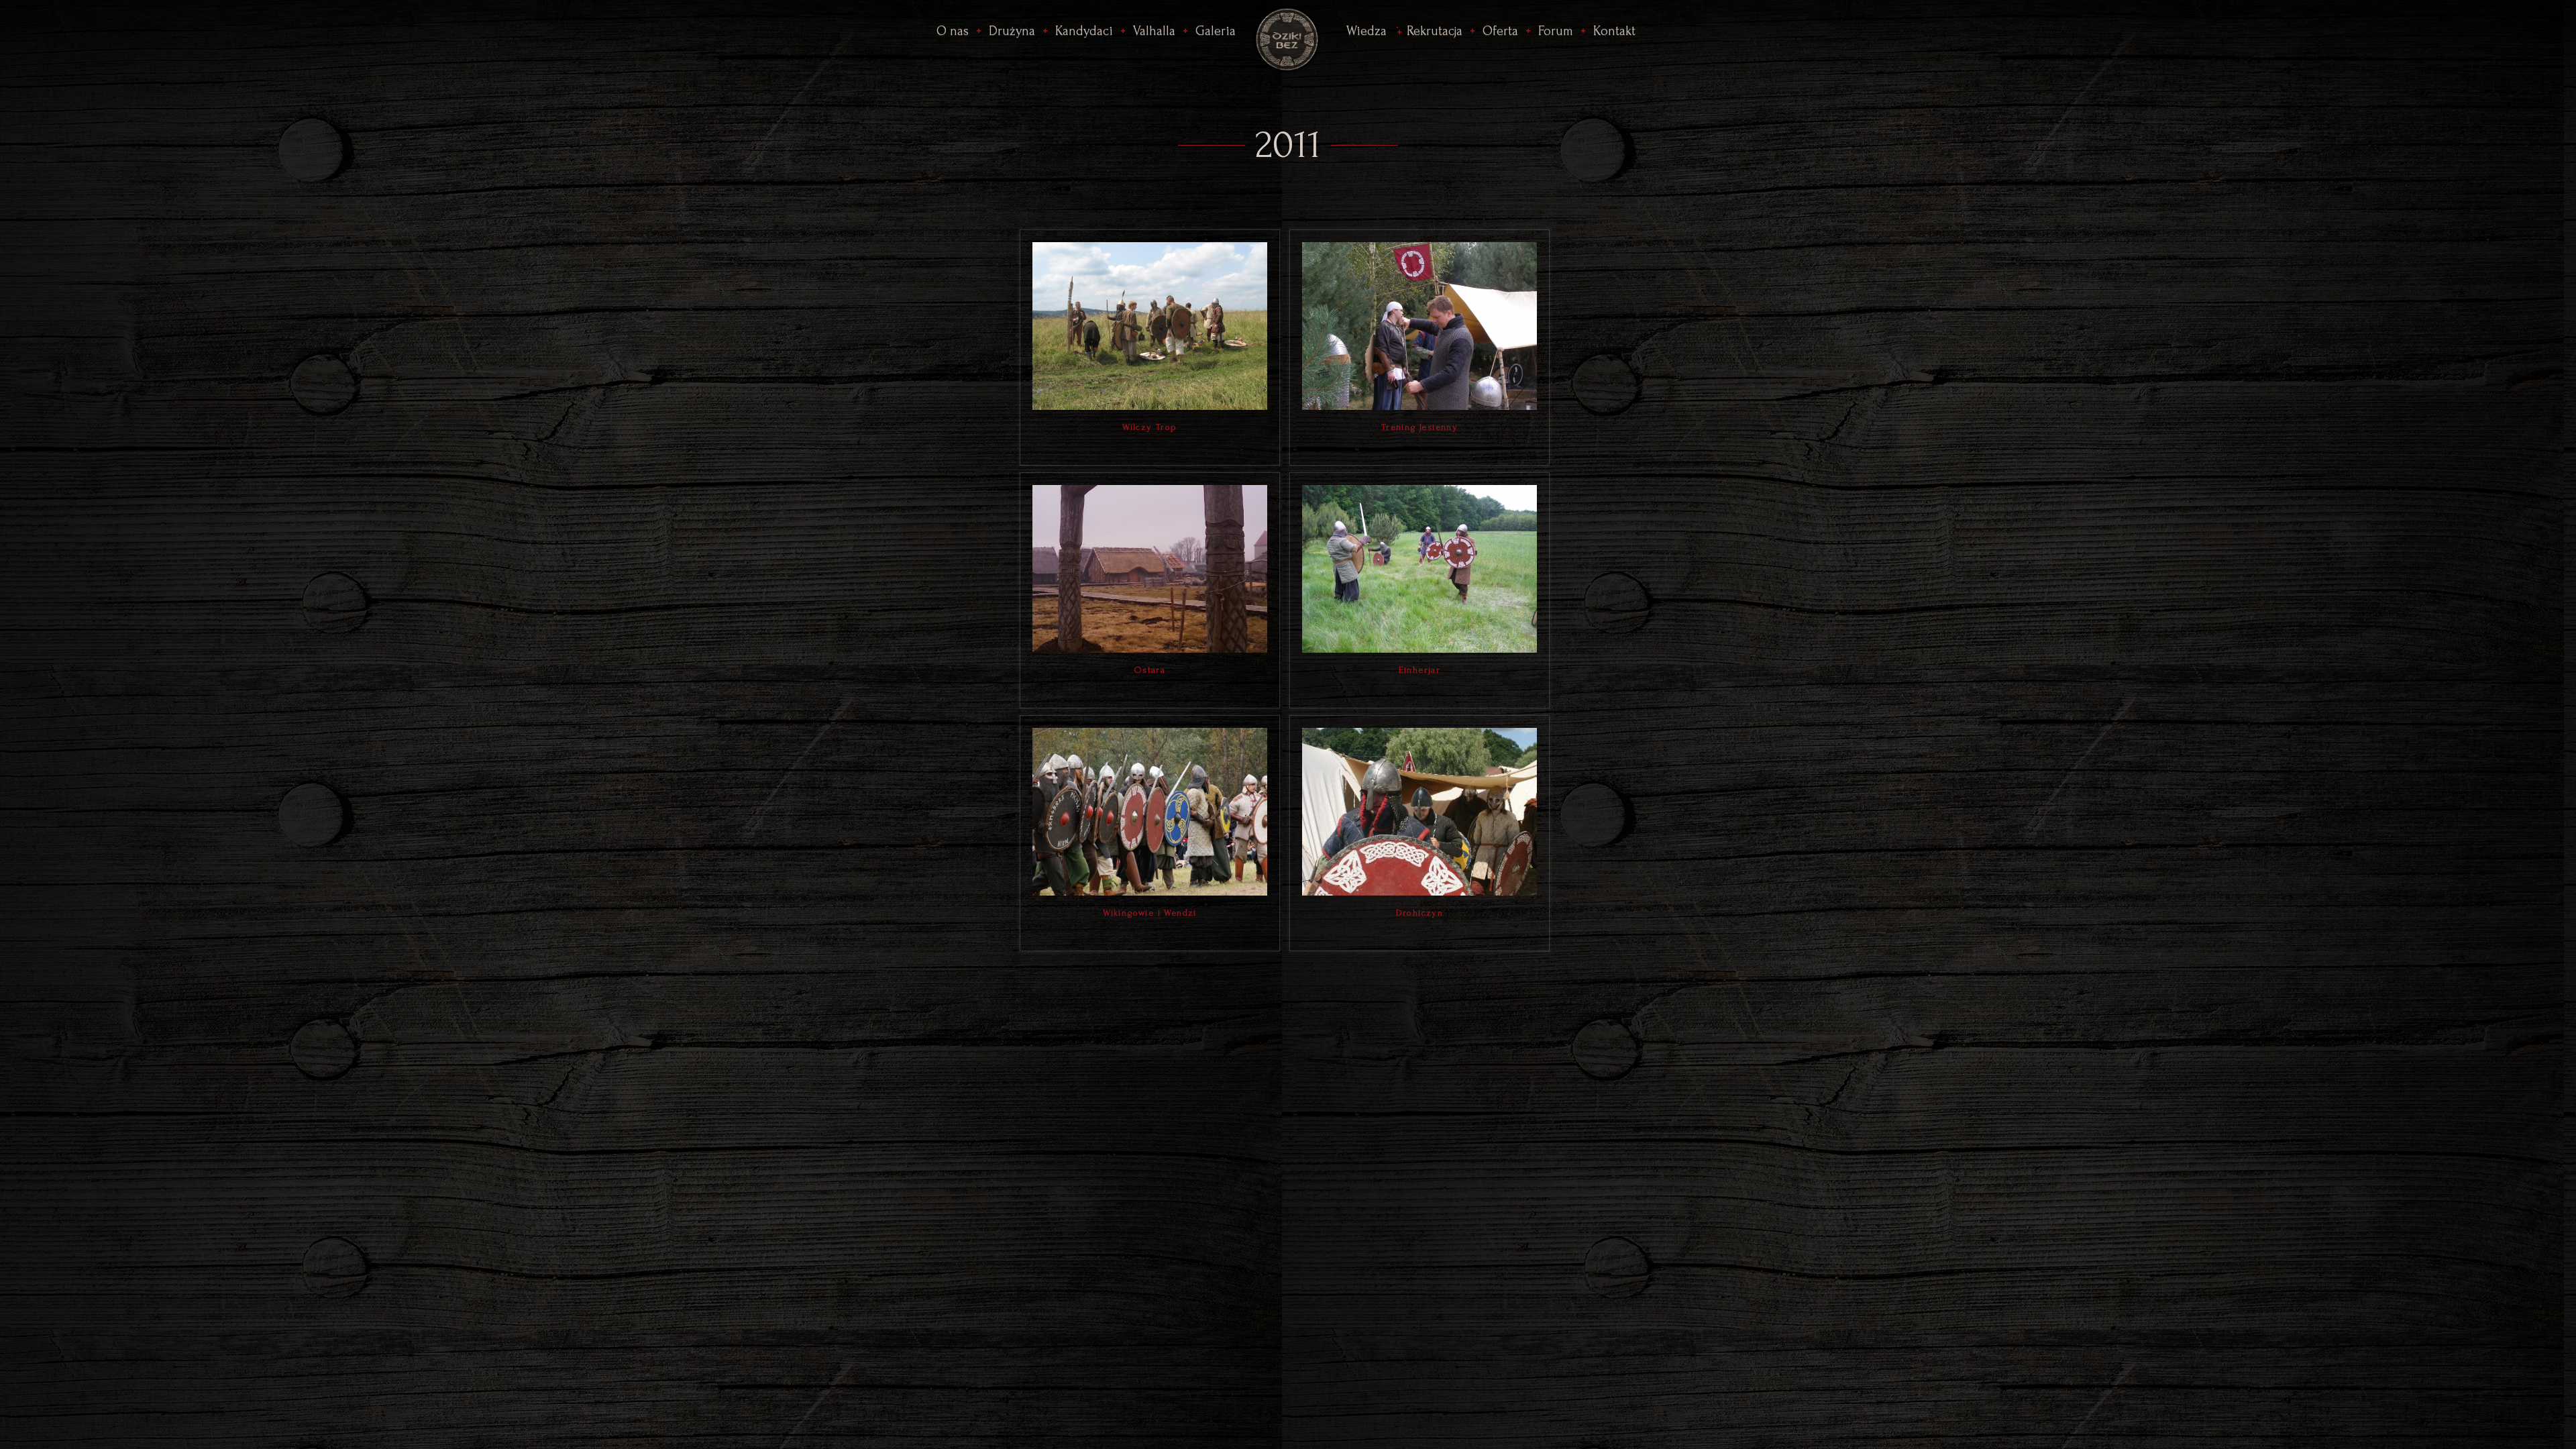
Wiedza (1366, 31)
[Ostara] (1150, 568)
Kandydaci (1084, 31)
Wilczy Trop (1149, 427)
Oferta (1500, 31)
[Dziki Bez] (1288, 37)
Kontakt (1614, 31)
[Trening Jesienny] (1419, 325)
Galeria (1216, 31)
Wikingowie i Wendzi (1150, 913)
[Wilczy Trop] (1150, 325)
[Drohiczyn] (1419, 810)
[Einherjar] (1419, 568)
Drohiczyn (1420, 913)
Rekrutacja (1435, 31)
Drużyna (1012, 31)
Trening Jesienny (1419, 427)
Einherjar (1420, 670)
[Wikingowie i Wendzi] (1150, 810)
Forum (1556, 31)
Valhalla (1154, 31)
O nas (953, 31)
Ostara (1150, 670)
